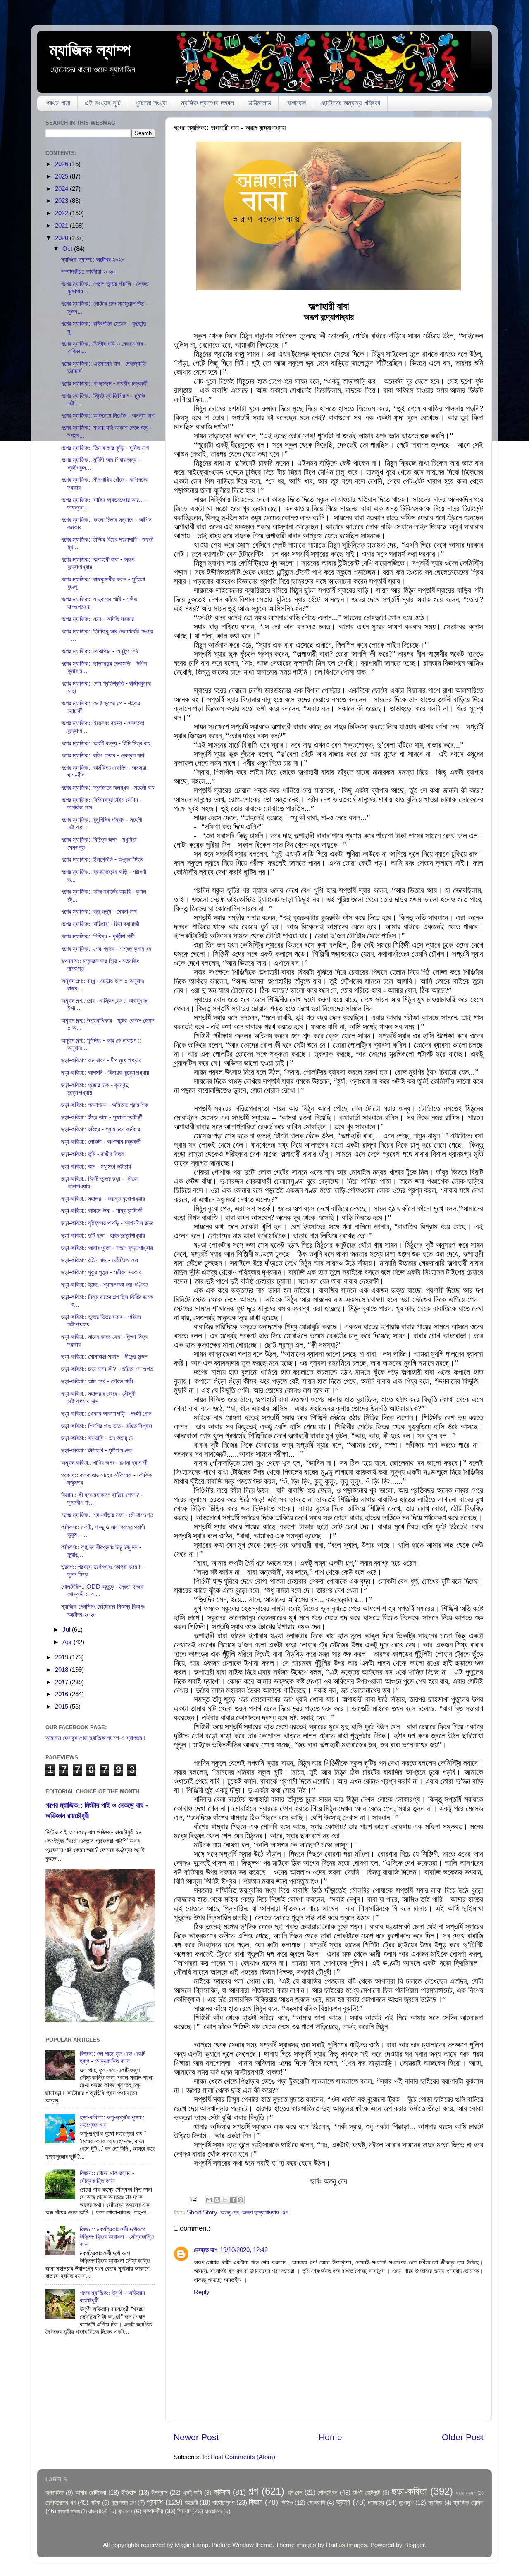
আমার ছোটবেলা (91, 2492)
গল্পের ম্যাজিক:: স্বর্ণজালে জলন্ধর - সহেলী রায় (108, 787)
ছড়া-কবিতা (409, 2491)
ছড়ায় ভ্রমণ (466, 2493)
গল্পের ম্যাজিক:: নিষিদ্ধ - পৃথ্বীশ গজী (98, 936)
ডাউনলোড (260, 103)
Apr (68, 1642)
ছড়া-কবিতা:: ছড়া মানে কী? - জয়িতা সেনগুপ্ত (107, 1369)
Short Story (202, 2212)
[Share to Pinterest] (241, 2200)
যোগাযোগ (296, 103)
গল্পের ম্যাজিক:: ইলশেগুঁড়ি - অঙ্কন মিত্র (102, 859)
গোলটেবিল (328, 2492)
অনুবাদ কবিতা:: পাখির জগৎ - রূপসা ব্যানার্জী (104, 1463)
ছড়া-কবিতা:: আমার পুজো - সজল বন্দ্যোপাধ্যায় (107, 1248)
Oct (68, 249)
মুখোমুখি (406, 2503)
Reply (202, 2292)
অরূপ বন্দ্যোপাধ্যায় (261, 2212)
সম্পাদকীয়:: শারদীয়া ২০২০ (88, 271)
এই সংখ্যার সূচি (103, 103)
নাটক (95, 2503)
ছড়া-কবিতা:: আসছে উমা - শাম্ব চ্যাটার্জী (102, 1211)
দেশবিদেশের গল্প (61, 2502)
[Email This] (209, 2200)
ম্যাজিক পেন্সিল (468, 2502)
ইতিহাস (129, 2492)
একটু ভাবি (192, 2493)
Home (330, 2437)
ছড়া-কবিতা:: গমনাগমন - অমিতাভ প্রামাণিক (105, 1105)
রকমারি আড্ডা (69, 2512)
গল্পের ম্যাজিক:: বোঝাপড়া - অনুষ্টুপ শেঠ (100, 651)
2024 (62, 189)
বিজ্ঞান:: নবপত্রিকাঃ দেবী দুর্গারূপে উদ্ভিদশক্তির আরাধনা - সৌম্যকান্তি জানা (117, 2237)
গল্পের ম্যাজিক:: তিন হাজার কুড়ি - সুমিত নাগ (105, 448)
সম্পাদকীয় (153, 2511)
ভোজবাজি (316, 2503)
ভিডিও (287, 2503)
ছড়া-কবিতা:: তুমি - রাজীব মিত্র (92, 1154)
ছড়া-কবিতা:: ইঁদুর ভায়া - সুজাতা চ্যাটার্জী (102, 1117)
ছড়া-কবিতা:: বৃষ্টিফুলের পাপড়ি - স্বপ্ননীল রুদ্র (107, 1223)
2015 (62, 1706)
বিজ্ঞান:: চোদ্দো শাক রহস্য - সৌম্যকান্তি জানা (107, 2177)
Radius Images (347, 2545)
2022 (62, 213)
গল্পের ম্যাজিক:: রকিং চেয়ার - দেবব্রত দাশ (103, 755)
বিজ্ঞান (256, 2502)
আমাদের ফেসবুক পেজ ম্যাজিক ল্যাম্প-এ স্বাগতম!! (95, 1738)
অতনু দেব (230, 2212)
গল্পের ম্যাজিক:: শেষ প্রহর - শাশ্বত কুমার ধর (106, 949)
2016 (62, 1694)
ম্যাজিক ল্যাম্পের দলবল (207, 103)
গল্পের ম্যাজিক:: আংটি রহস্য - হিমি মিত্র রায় (106, 743)
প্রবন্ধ (155, 2502)
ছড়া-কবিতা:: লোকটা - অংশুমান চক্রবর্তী (101, 1142)
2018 (62, 1670)
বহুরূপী (192, 2502)
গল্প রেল (295, 2492)
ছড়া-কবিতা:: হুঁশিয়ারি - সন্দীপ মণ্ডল (97, 1450)
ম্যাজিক (435, 2503)
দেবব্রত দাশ (206, 2250)
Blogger (414, 2545)
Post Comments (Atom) (243, 2457)
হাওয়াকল (213, 2511)
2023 (62, 201)
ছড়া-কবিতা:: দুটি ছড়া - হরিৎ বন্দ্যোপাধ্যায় (103, 1235)
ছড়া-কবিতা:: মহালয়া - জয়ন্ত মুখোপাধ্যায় (103, 1199)
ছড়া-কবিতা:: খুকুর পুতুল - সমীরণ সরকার (101, 1272)
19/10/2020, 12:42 (244, 2250)
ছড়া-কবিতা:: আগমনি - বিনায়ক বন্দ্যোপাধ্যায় (105, 1073)
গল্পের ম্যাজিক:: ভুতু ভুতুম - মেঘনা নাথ (99, 911)
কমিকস (222, 2492)
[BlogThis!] (217, 2200)
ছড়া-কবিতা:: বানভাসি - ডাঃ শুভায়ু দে (97, 1438)
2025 (62, 176)
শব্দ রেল (125, 2511)
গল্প (285, 2212)
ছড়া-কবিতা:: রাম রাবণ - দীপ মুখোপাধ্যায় (101, 1060)
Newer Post (196, 2437)
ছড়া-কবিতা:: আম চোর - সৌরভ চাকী (97, 1381)
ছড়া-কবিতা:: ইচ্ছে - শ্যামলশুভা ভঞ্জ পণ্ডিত (105, 1284)
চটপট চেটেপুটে (366, 2493)
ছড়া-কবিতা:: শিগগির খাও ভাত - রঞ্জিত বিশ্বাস (107, 1426)
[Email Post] (193, 2199)
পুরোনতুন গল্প (123, 2503)
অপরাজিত (55, 2493)
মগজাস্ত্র (376, 2502)
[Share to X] (225, 2200)
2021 (62, 225)
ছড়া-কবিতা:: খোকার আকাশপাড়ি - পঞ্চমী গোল (106, 1413)
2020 (62, 238)
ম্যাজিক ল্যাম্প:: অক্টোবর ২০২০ (93, 259)
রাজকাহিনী (98, 2511)
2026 (62, 164)
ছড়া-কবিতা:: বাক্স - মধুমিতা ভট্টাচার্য (96, 1166)
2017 (62, 1682)
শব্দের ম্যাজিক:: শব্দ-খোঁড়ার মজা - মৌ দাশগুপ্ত (107, 1515)
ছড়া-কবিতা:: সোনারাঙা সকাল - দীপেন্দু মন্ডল (104, 1356)
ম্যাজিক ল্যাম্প (90, 50)
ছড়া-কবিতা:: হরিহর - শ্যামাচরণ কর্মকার (101, 1129)
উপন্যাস (160, 2492)
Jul (67, 1630)
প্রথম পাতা (58, 103)
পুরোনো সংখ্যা (151, 103)
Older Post (463, 2437)
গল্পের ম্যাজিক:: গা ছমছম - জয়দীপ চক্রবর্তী (104, 383)
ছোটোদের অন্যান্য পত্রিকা (350, 103)
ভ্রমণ (343, 2502)
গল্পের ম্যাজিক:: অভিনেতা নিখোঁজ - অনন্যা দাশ (108, 415)
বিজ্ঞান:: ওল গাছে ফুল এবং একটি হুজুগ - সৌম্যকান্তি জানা (113, 2057)
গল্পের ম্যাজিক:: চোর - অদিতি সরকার (98, 619)
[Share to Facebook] (233, 2200)
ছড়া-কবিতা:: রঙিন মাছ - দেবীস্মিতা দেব (100, 1260)
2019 (62, 1657)
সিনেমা (184, 2511)
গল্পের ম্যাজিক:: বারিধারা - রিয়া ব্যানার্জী (100, 924)
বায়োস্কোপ (223, 2502)
